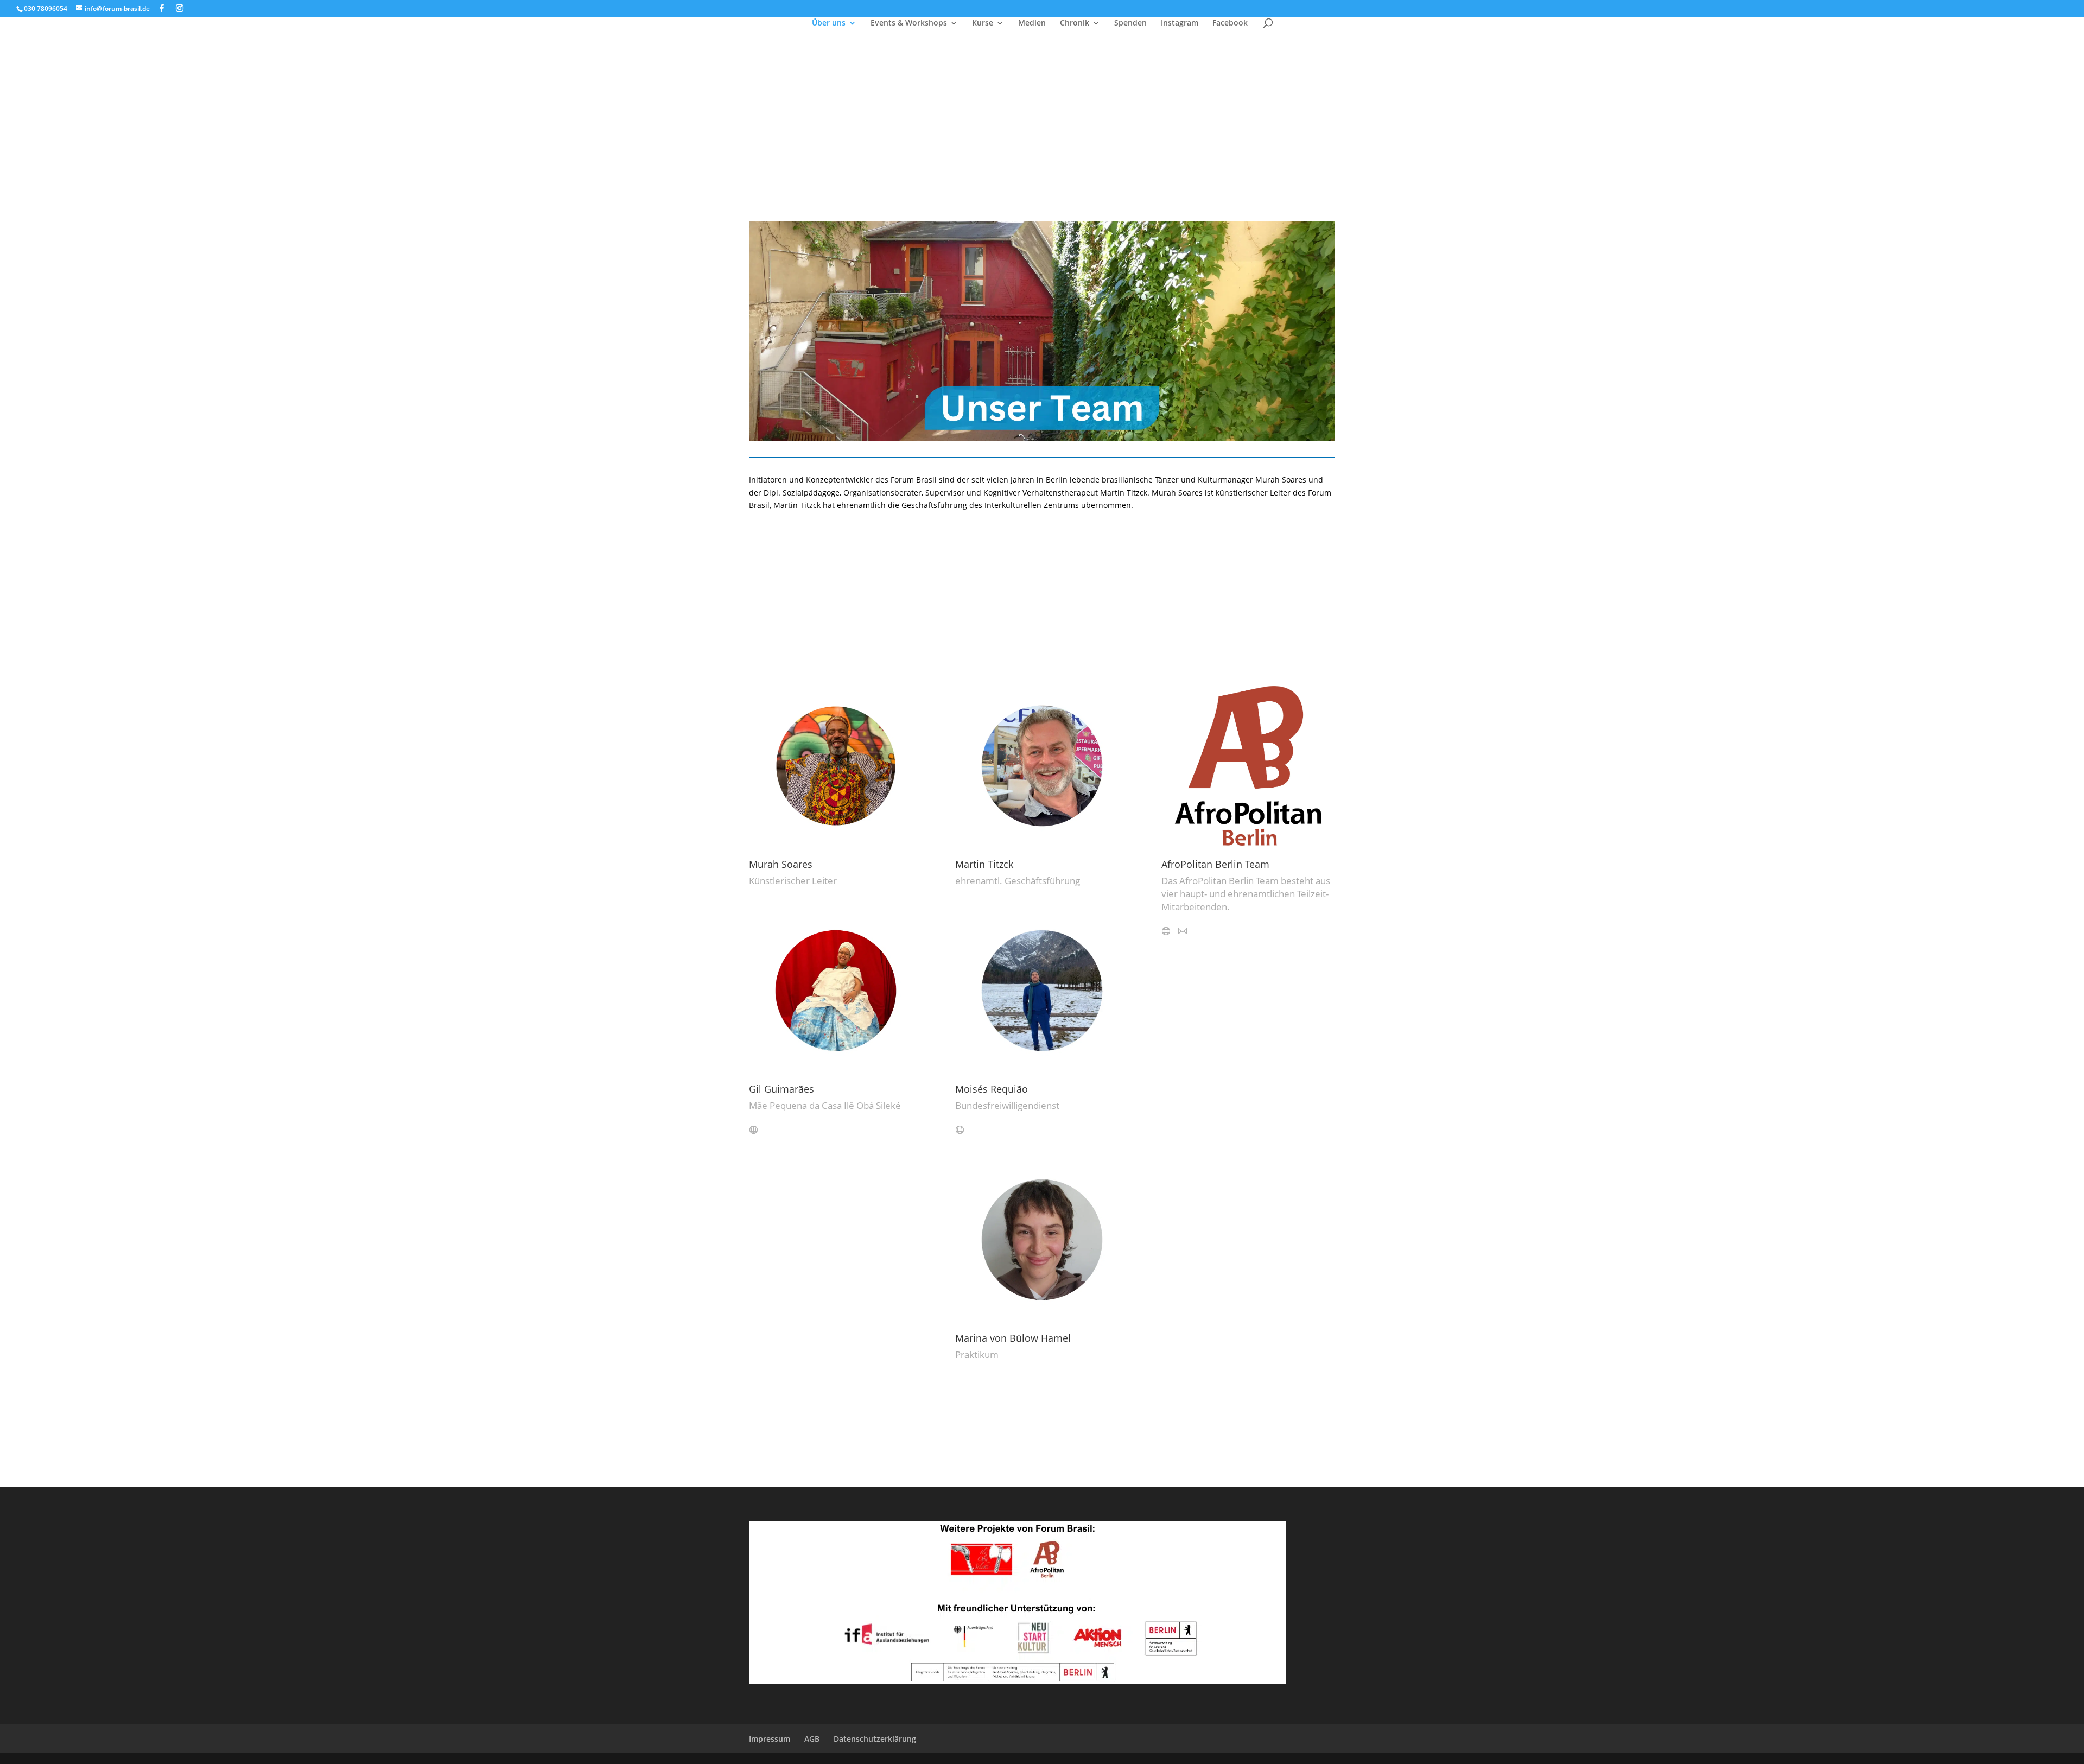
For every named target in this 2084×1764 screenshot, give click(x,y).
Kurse (983, 23)
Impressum (770, 1739)
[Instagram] (180, 8)
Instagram (1180, 23)
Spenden (1130, 23)
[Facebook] (162, 8)
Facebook (1230, 23)
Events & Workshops (909, 23)
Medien (1032, 23)
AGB (812, 1739)
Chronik (1075, 23)
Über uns (829, 23)
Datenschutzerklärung (875, 1739)
